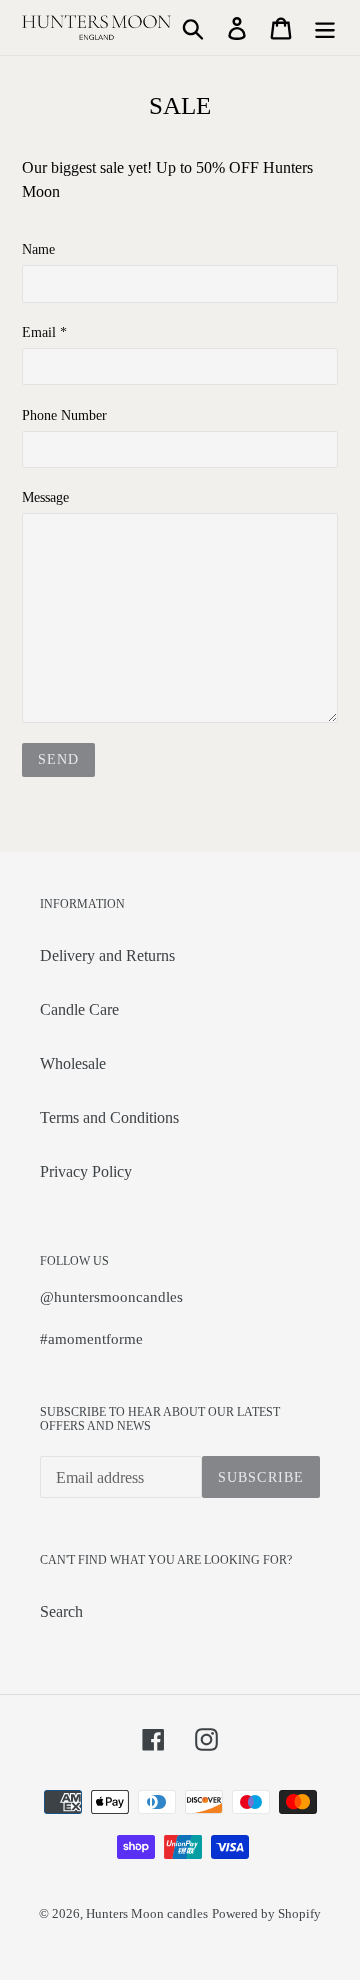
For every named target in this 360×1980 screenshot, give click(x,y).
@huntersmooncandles (111, 1297)
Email (44, 332)
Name (38, 249)
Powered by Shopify (266, 1913)
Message (45, 497)
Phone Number (64, 415)
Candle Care (79, 1009)
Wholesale (73, 1063)
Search (61, 1611)
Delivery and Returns (107, 955)
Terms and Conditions (109, 1117)
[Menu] (325, 27)
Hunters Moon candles (147, 1913)
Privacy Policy (86, 1171)
